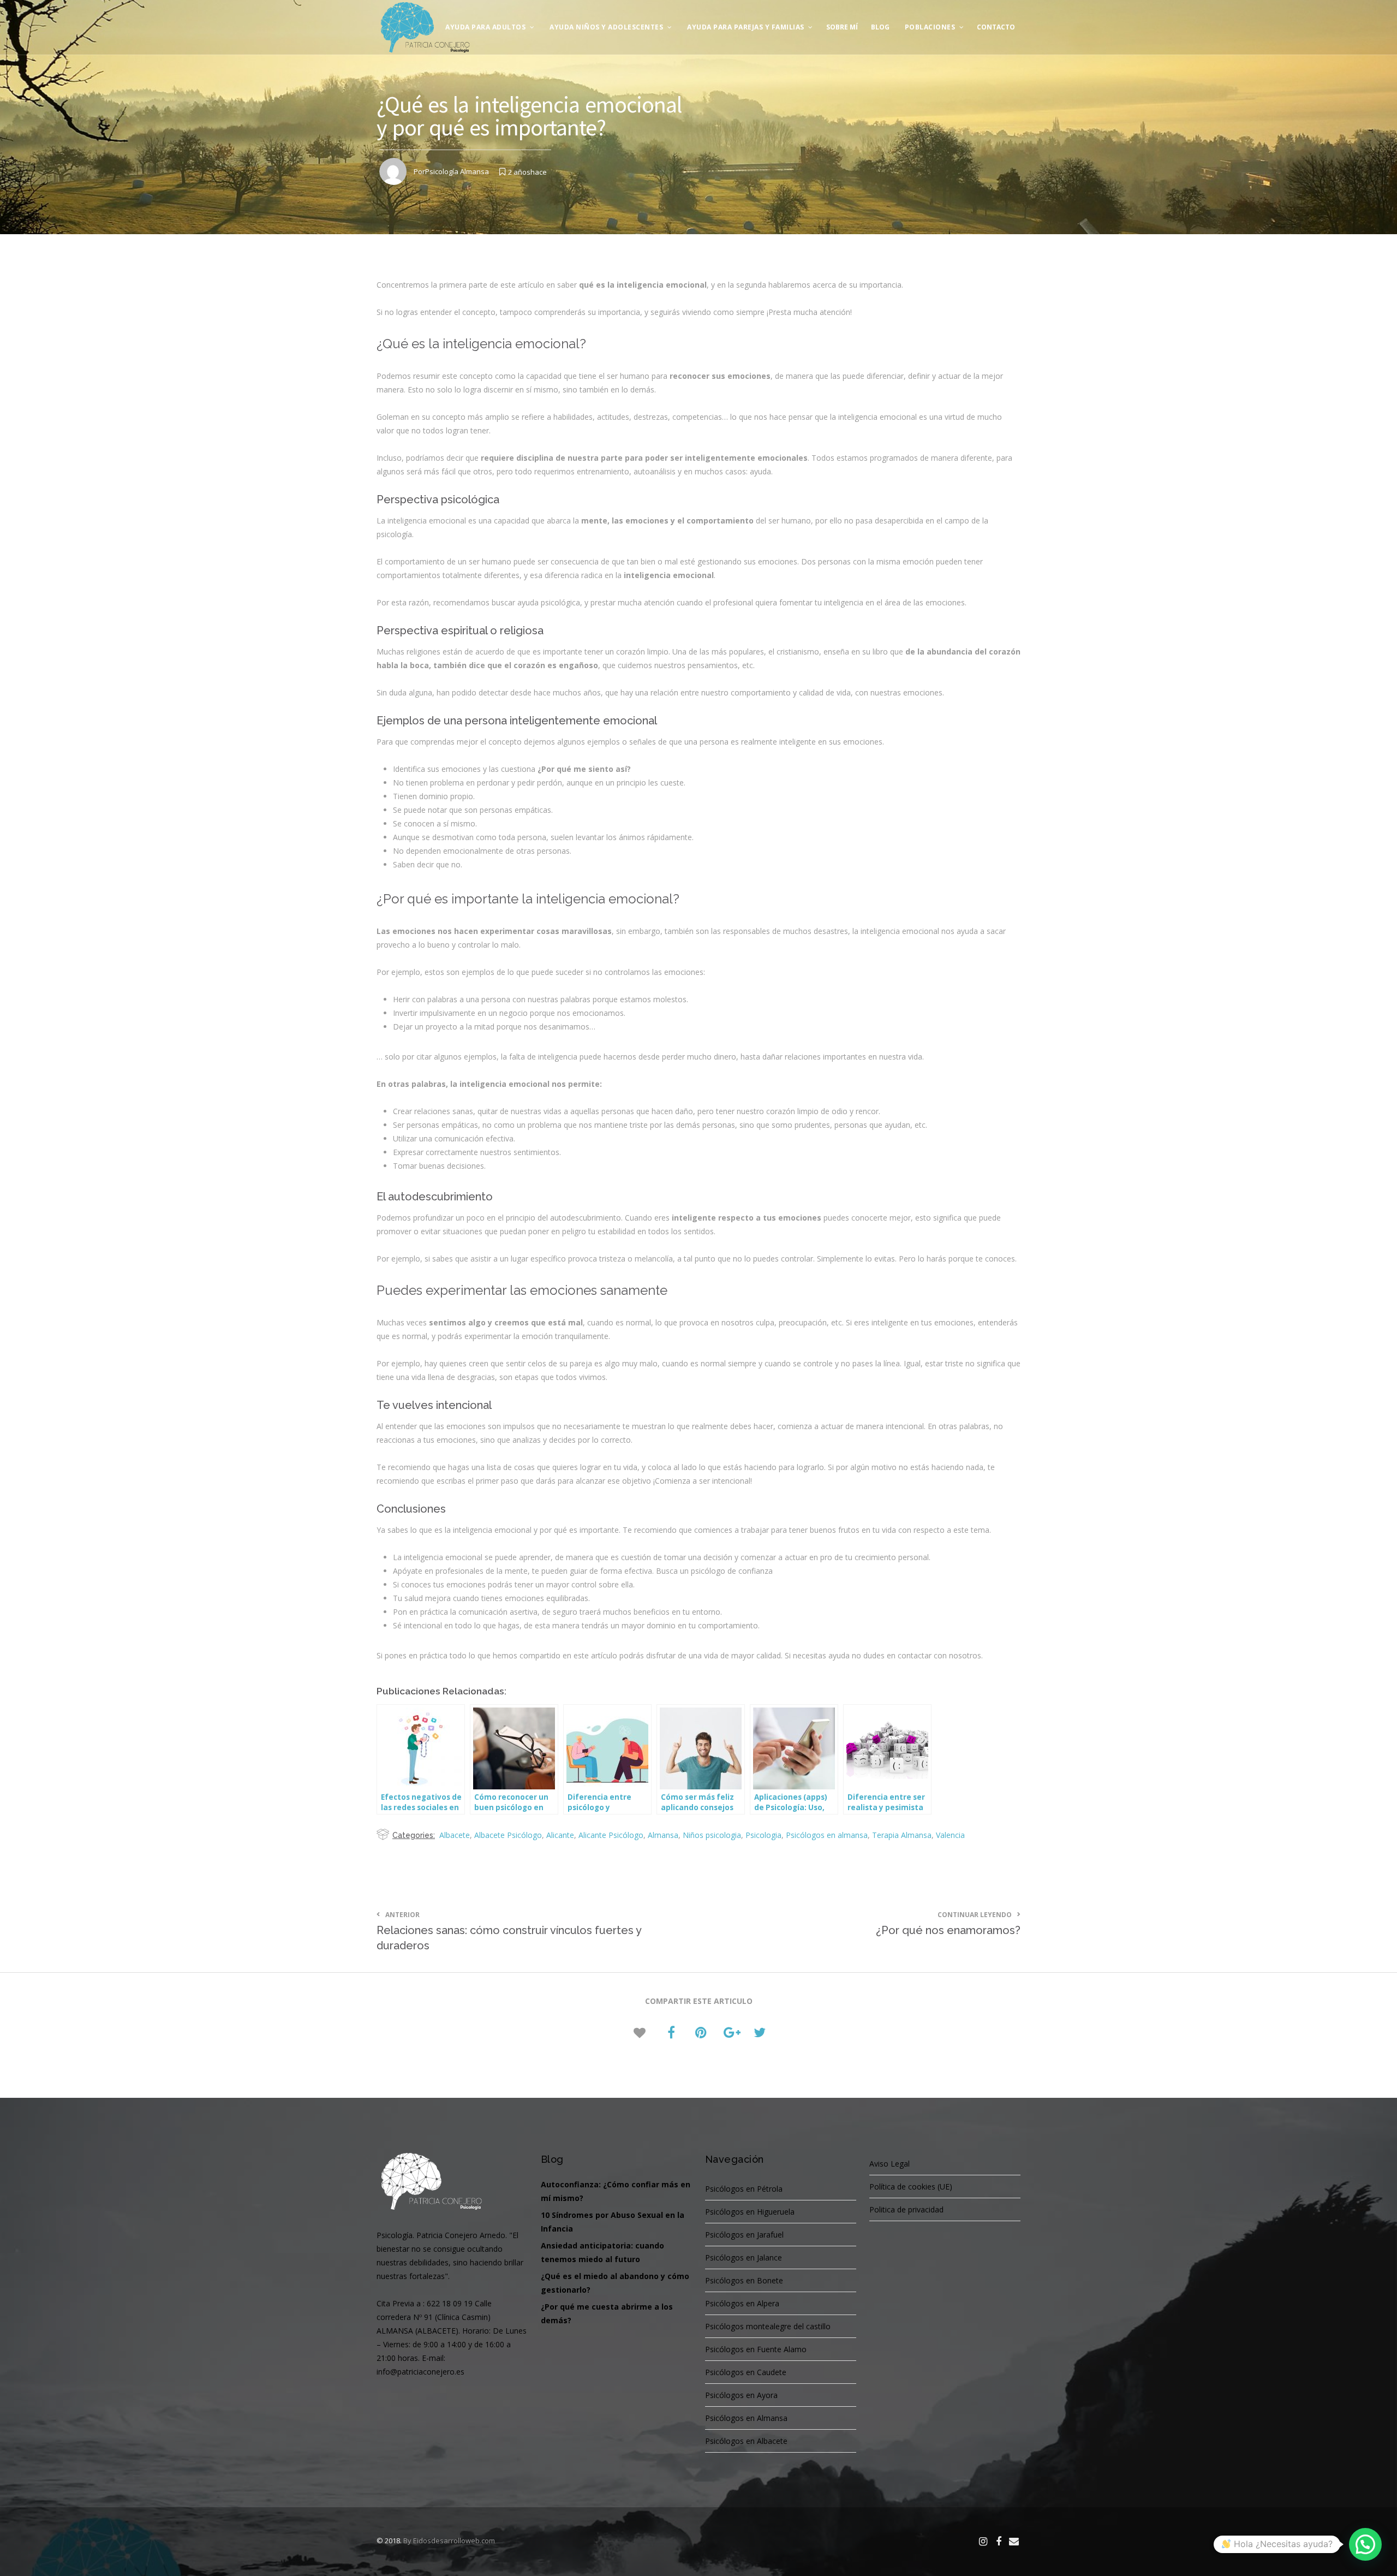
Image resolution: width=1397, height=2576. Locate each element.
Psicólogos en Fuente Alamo (756, 2349)
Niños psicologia (712, 1835)
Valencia (950, 1835)
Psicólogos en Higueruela (750, 2212)
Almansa (663, 1835)
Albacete (455, 1835)
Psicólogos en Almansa (746, 2418)
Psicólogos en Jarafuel (744, 2235)
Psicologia (763, 1835)
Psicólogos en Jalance (744, 2257)
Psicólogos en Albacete (746, 2441)
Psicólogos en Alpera (742, 2303)
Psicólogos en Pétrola (744, 2189)
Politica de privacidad (906, 2209)
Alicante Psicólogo (611, 1835)
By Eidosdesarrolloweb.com (449, 2541)
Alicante (560, 1835)
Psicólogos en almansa (827, 1835)
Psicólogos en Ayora (741, 2395)
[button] (1365, 2544)
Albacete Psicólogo (508, 1835)
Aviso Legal (889, 2164)
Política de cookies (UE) (911, 2187)
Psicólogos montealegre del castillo (768, 2326)
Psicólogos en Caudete (746, 2372)
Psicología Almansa (457, 171)
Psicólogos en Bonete (744, 2280)
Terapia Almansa (902, 1835)
